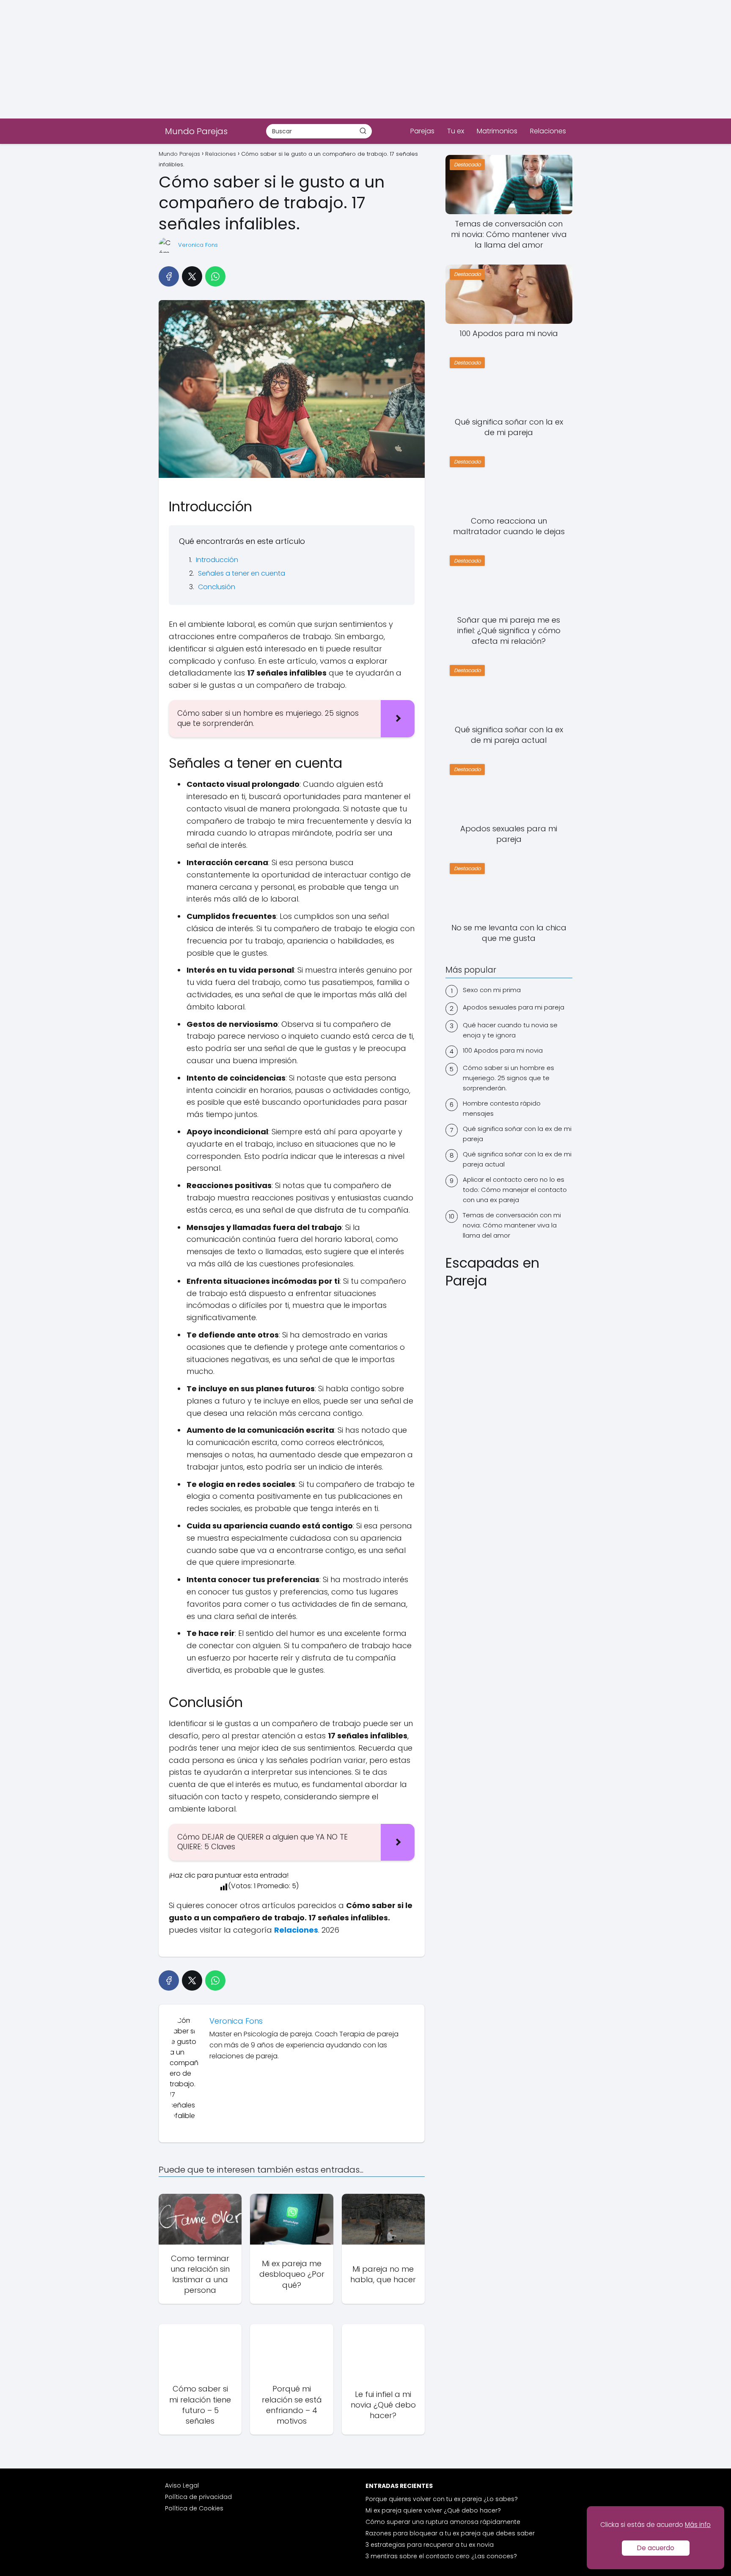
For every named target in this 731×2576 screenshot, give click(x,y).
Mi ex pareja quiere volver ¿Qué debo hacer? (433, 2510)
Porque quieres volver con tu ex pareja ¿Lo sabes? (442, 2499)
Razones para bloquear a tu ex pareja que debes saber (450, 2533)
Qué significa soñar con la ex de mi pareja (517, 1134)
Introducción (217, 560)
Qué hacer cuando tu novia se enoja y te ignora (510, 1030)
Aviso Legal (182, 2485)
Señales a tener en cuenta (242, 573)
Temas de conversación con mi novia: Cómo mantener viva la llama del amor (512, 1225)
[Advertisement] (254, 59)
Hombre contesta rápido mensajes (502, 1108)
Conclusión (217, 587)
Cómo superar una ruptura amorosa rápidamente (443, 2522)
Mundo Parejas (196, 131)
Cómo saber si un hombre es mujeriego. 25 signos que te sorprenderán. (508, 1078)
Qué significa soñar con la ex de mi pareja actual (517, 1159)
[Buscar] (363, 131)
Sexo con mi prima (492, 990)
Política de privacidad (198, 2497)
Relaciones (548, 131)
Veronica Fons (198, 245)
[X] (192, 276)
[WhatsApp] (215, 276)
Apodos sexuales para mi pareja (514, 1007)
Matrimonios (497, 131)
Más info (698, 2525)
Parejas (422, 131)
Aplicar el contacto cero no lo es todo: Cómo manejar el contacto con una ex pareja (515, 1190)
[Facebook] (169, 276)
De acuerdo (656, 2548)
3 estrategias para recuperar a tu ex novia (430, 2545)
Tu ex (456, 131)
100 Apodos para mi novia (503, 1050)
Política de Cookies (194, 2508)
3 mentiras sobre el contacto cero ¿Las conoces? (441, 2556)
